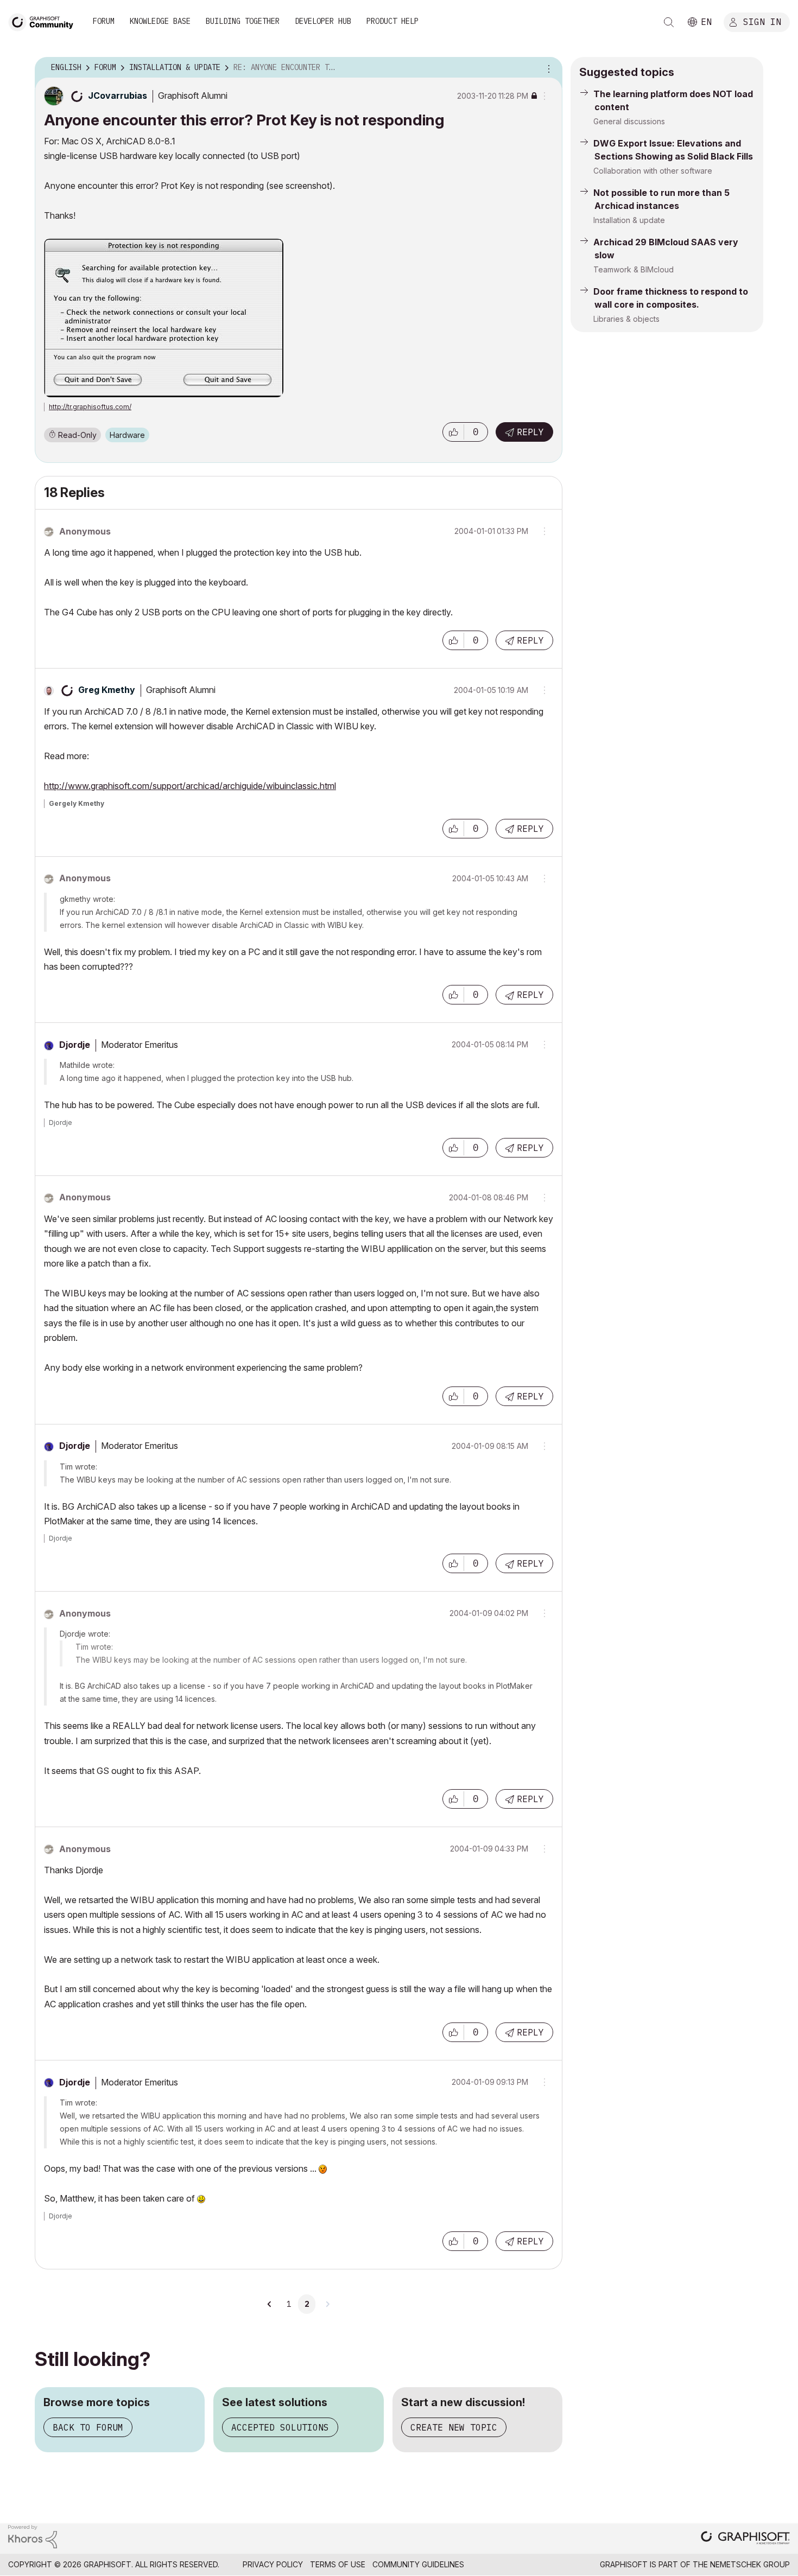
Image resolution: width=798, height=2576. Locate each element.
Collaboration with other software (653, 171)
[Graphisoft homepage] (745, 2539)
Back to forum (88, 2427)
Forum (104, 21)
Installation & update (629, 220)
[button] (453, 432)
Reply (530, 432)
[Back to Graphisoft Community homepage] (45, 21)
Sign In (762, 21)
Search (669, 22)
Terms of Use (338, 2564)
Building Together (243, 21)
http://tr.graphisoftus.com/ (90, 407)
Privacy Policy (273, 2564)
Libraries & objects (626, 319)
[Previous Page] (270, 2304)
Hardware (127, 435)
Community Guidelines (418, 2564)
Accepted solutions (280, 2427)
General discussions (629, 121)
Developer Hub (323, 21)
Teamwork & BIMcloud (634, 269)
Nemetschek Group (750, 2564)
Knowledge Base (160, 21)
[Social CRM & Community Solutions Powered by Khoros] (33, 2536)
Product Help (392, 21)
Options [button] (547, 68)
